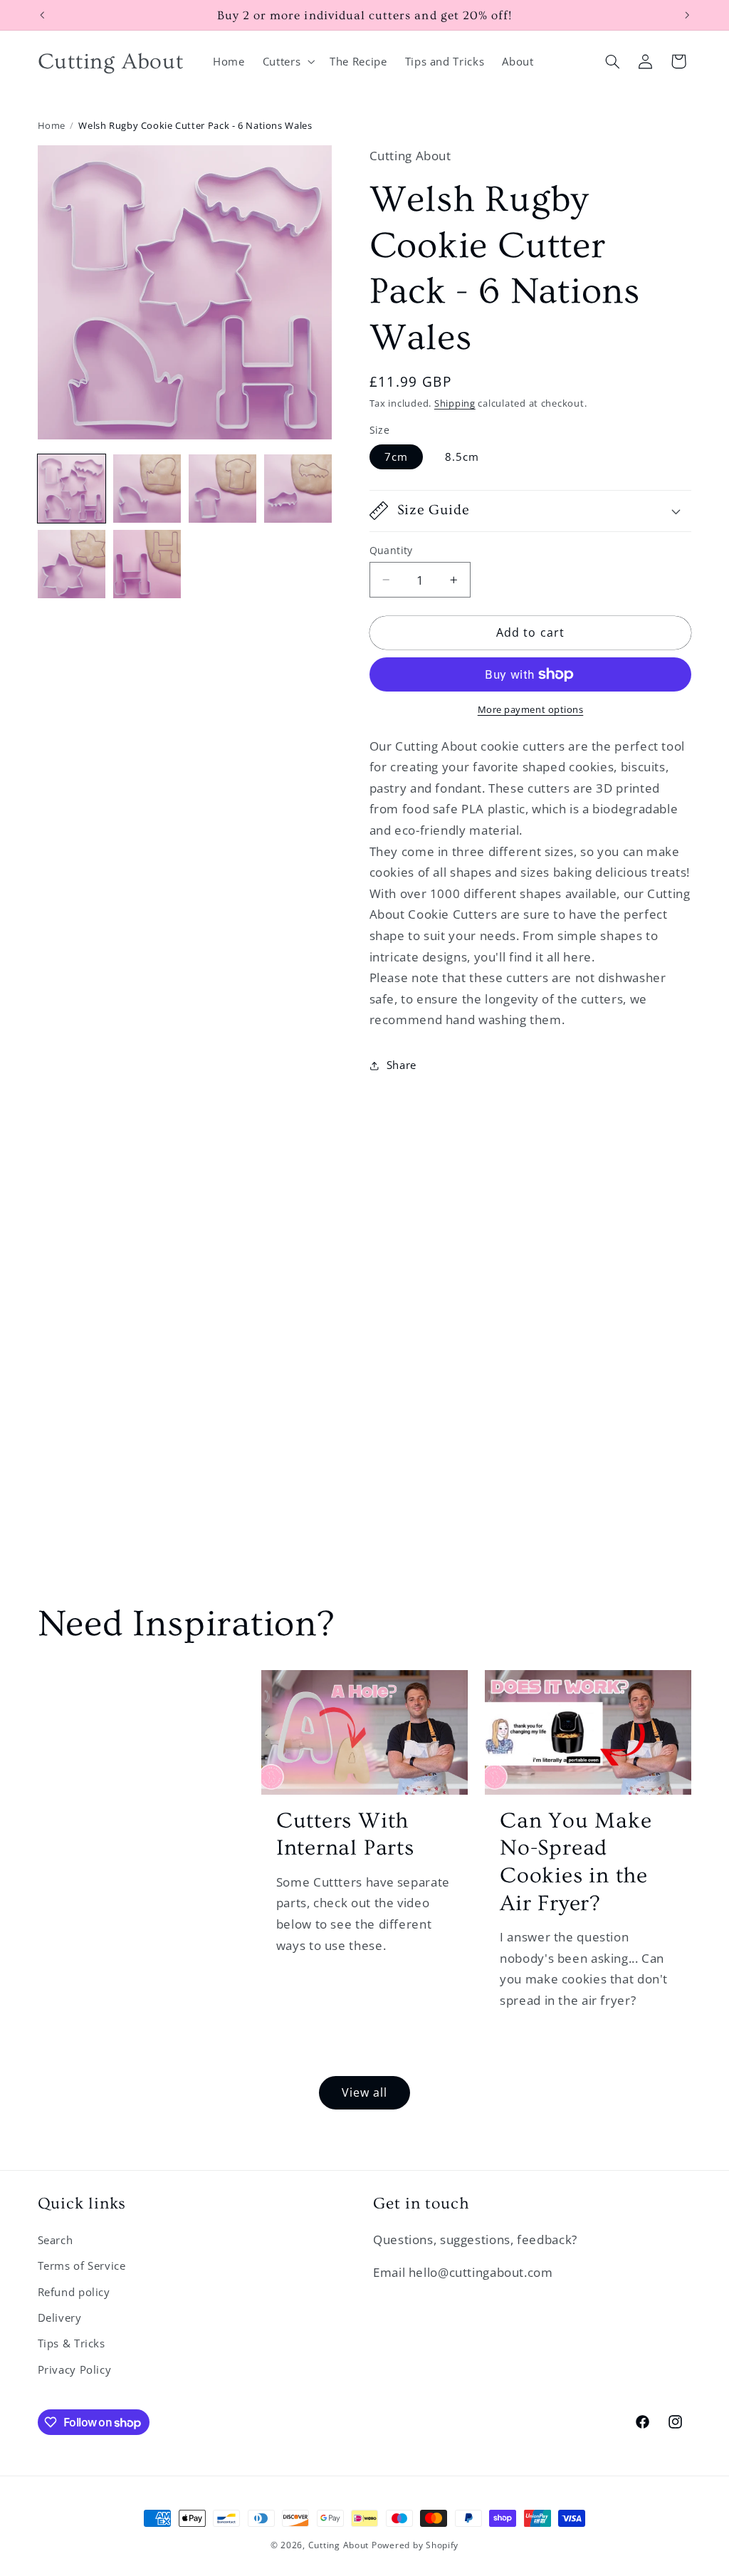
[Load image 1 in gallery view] (72, 489)
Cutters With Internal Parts (345, 1835)
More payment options (531, 710)
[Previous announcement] (42, 15)
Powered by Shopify (415, 2545)
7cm (396, 457)
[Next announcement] (687, 15)
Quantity (391, 550)
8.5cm (462, 457)
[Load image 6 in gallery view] (147, 564)
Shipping (455, 403)
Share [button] (402, 1065)
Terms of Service (82, 2265)
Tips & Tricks (72, 2343)
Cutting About (339, 2545)
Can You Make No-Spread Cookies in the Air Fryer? (576, 1862)
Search (56, 2240)
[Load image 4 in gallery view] (298, 489)
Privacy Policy (75, 2369)
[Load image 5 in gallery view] (72, 564)
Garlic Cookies (136, 1703)
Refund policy (74, 2292)
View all (364, 2092)
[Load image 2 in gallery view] (147, 489)
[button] (287, 61)
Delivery (60, 2317)
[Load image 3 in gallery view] (223, 489)
